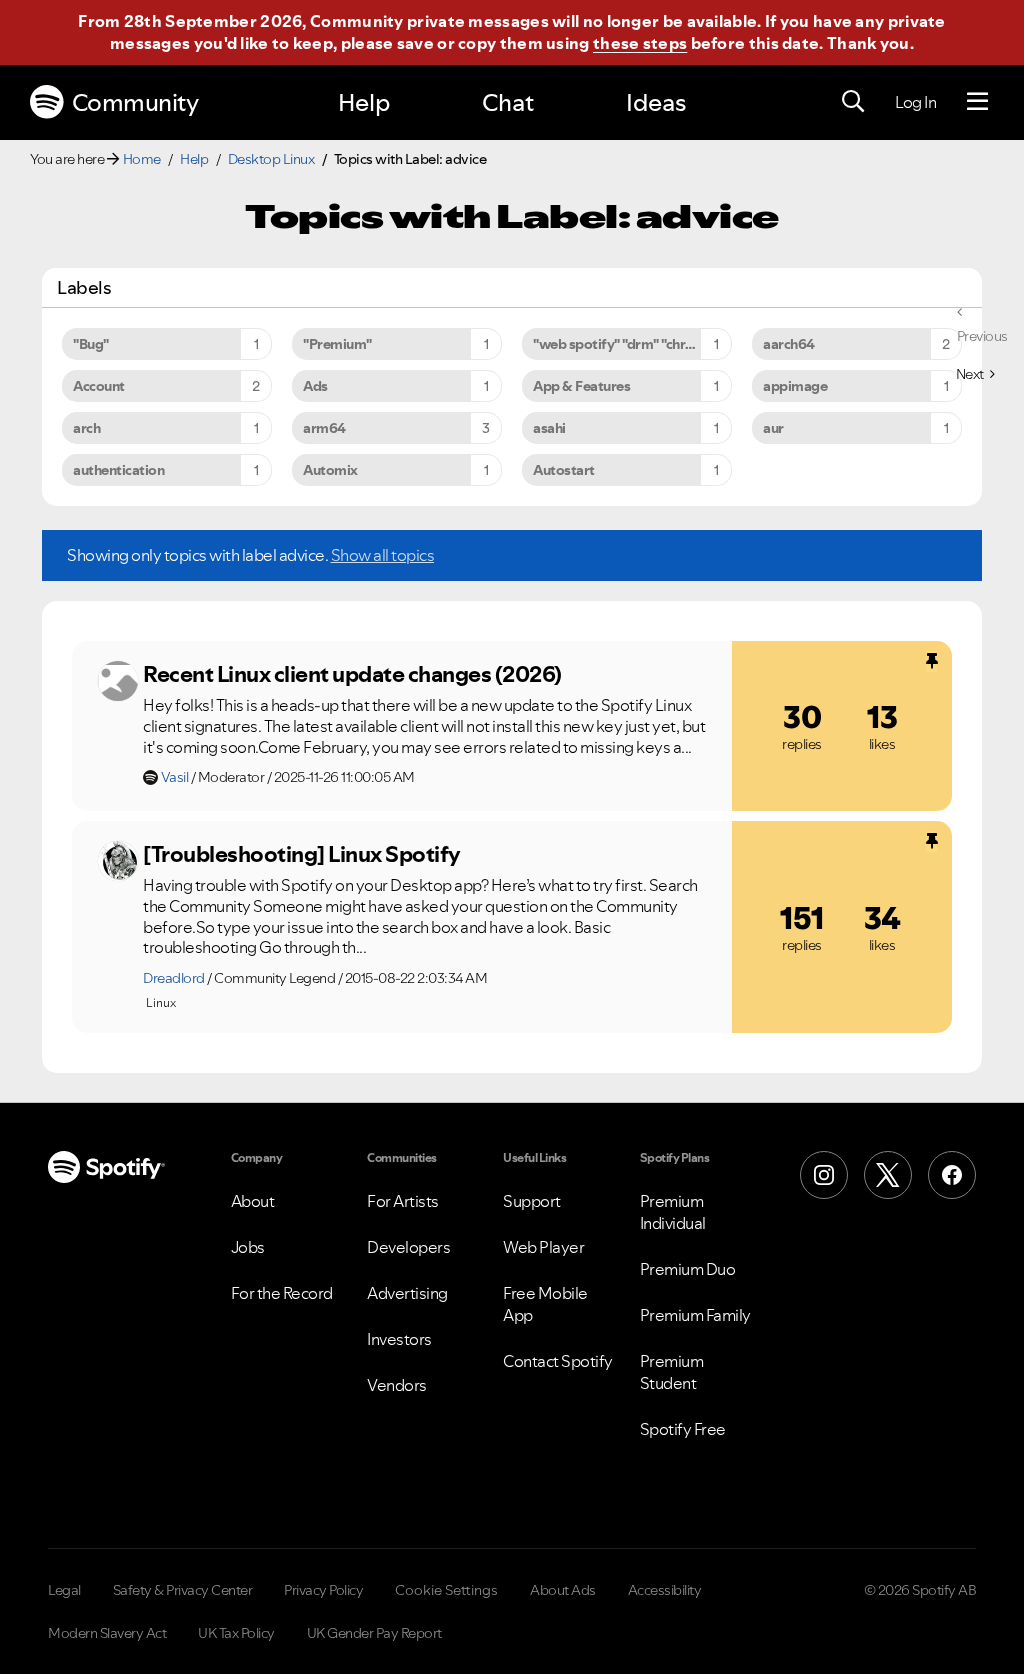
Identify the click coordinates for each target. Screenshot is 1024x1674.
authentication (118, 470)
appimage (795, 386)
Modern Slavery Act (107, 1633)
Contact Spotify (558, 1361)
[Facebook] (952, 1175)
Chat (508, 102)
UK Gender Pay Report (374, 1633)
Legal (64, 1590)
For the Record (282, 1293)
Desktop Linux (271, 159)
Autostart (564, 470)
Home (142, 159)
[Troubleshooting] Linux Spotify (302, 854)
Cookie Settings (446, 1590)
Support (532, 1201)
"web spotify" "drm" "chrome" (625, 344)
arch (86, 428)
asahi (549, 428)
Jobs (248, 1247)
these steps (640, 43)
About (253, 1201)
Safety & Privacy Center (183, 1590)
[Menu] (977, 102)
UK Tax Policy (236, 1633)
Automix (330, 470)
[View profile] (118, 681)
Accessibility (665, 1590)
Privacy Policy (323, 1590)
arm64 (324, 428)
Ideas (656, 102)
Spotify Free (683, 1429)
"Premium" (337, 344)
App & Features (581, 386)
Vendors (397, 1385)
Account (99, 386)
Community (135, 102)
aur (773, 428)
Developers (408, 1247)
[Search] (853, 102)
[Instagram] (824, 1175)
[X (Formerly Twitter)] (888, 1175)
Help (364, 102)
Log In (915, 102)
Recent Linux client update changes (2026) (352, 674)
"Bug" (91, 344)
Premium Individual (673, 1212)
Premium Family (695, 1315)
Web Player (543, 1247)
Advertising (407, 1293)
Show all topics (383, 555)
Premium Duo (688, 1269)
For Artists (403, 1201)
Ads (315, 386)
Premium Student (672, 1372)
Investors (399, 1339)
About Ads (563, 1590)
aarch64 (789, 344)
